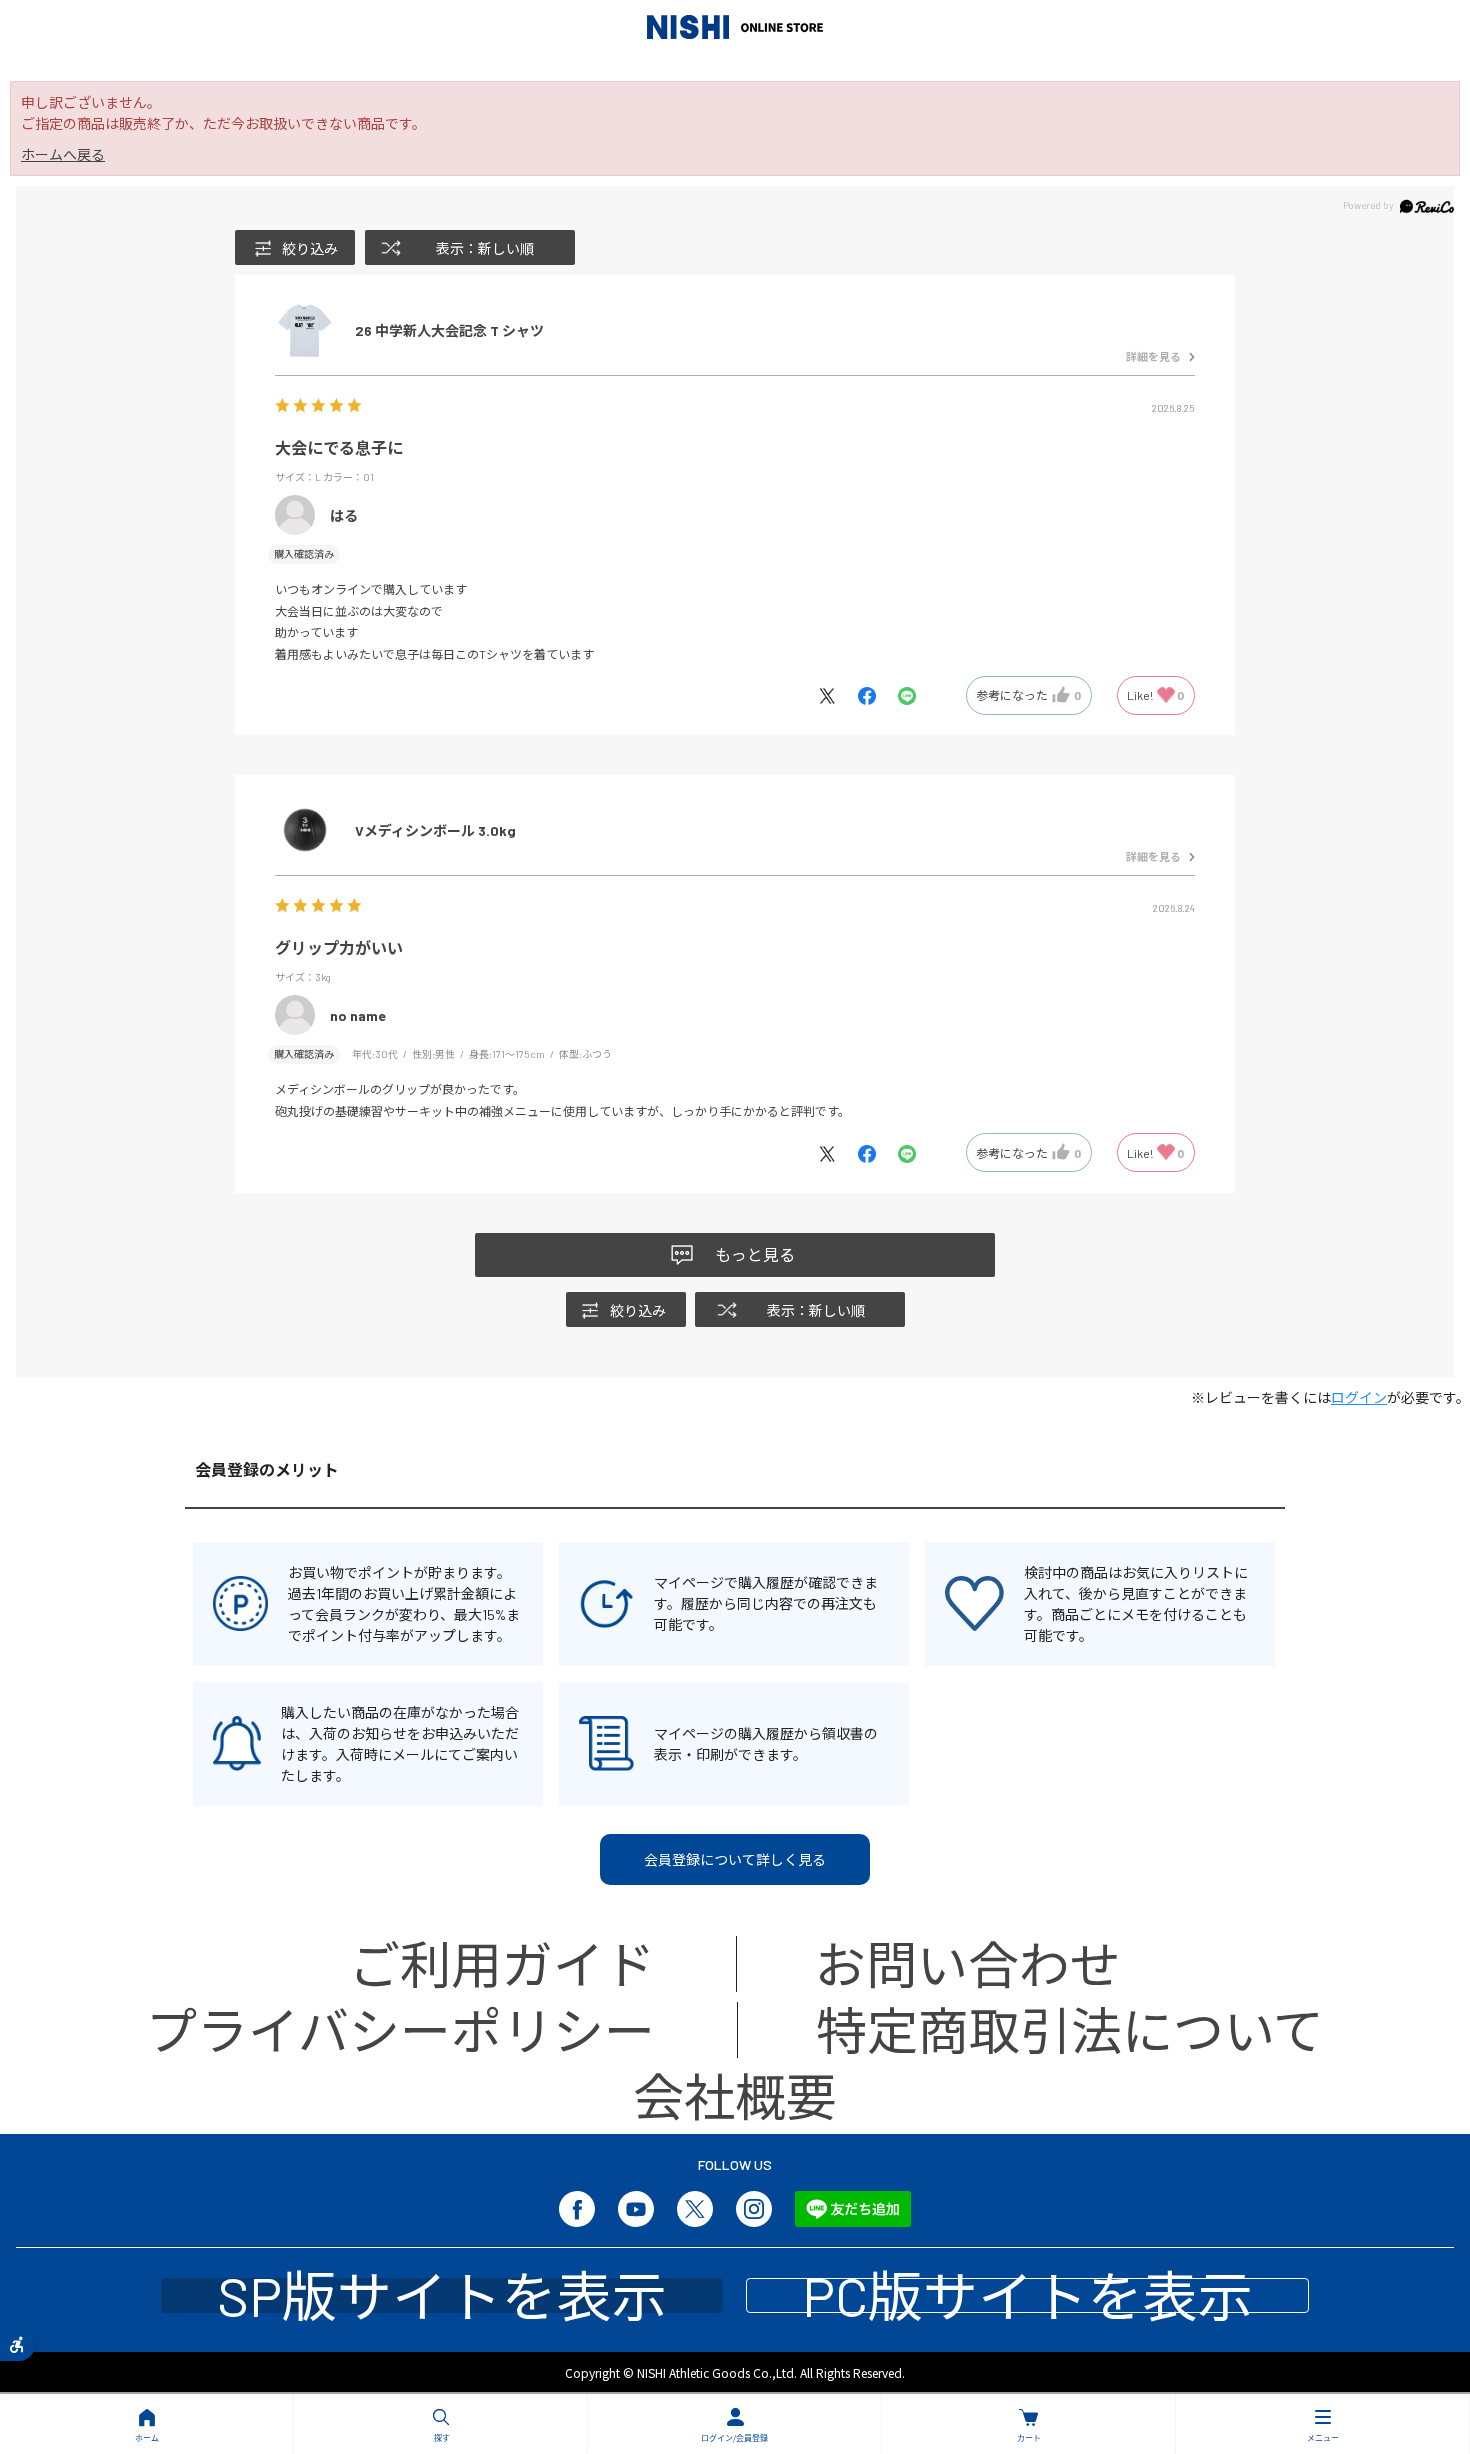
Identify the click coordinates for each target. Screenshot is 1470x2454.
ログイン (1359, 1397)
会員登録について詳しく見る (735, 1859)
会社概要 (735, 2095)
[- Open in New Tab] (837, 694)
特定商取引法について (1070, 2029)
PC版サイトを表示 (1027, 2295)
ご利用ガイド (502, 1963)
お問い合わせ (968, 1963)
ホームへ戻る (63, 154)
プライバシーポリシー (400, 2029)
